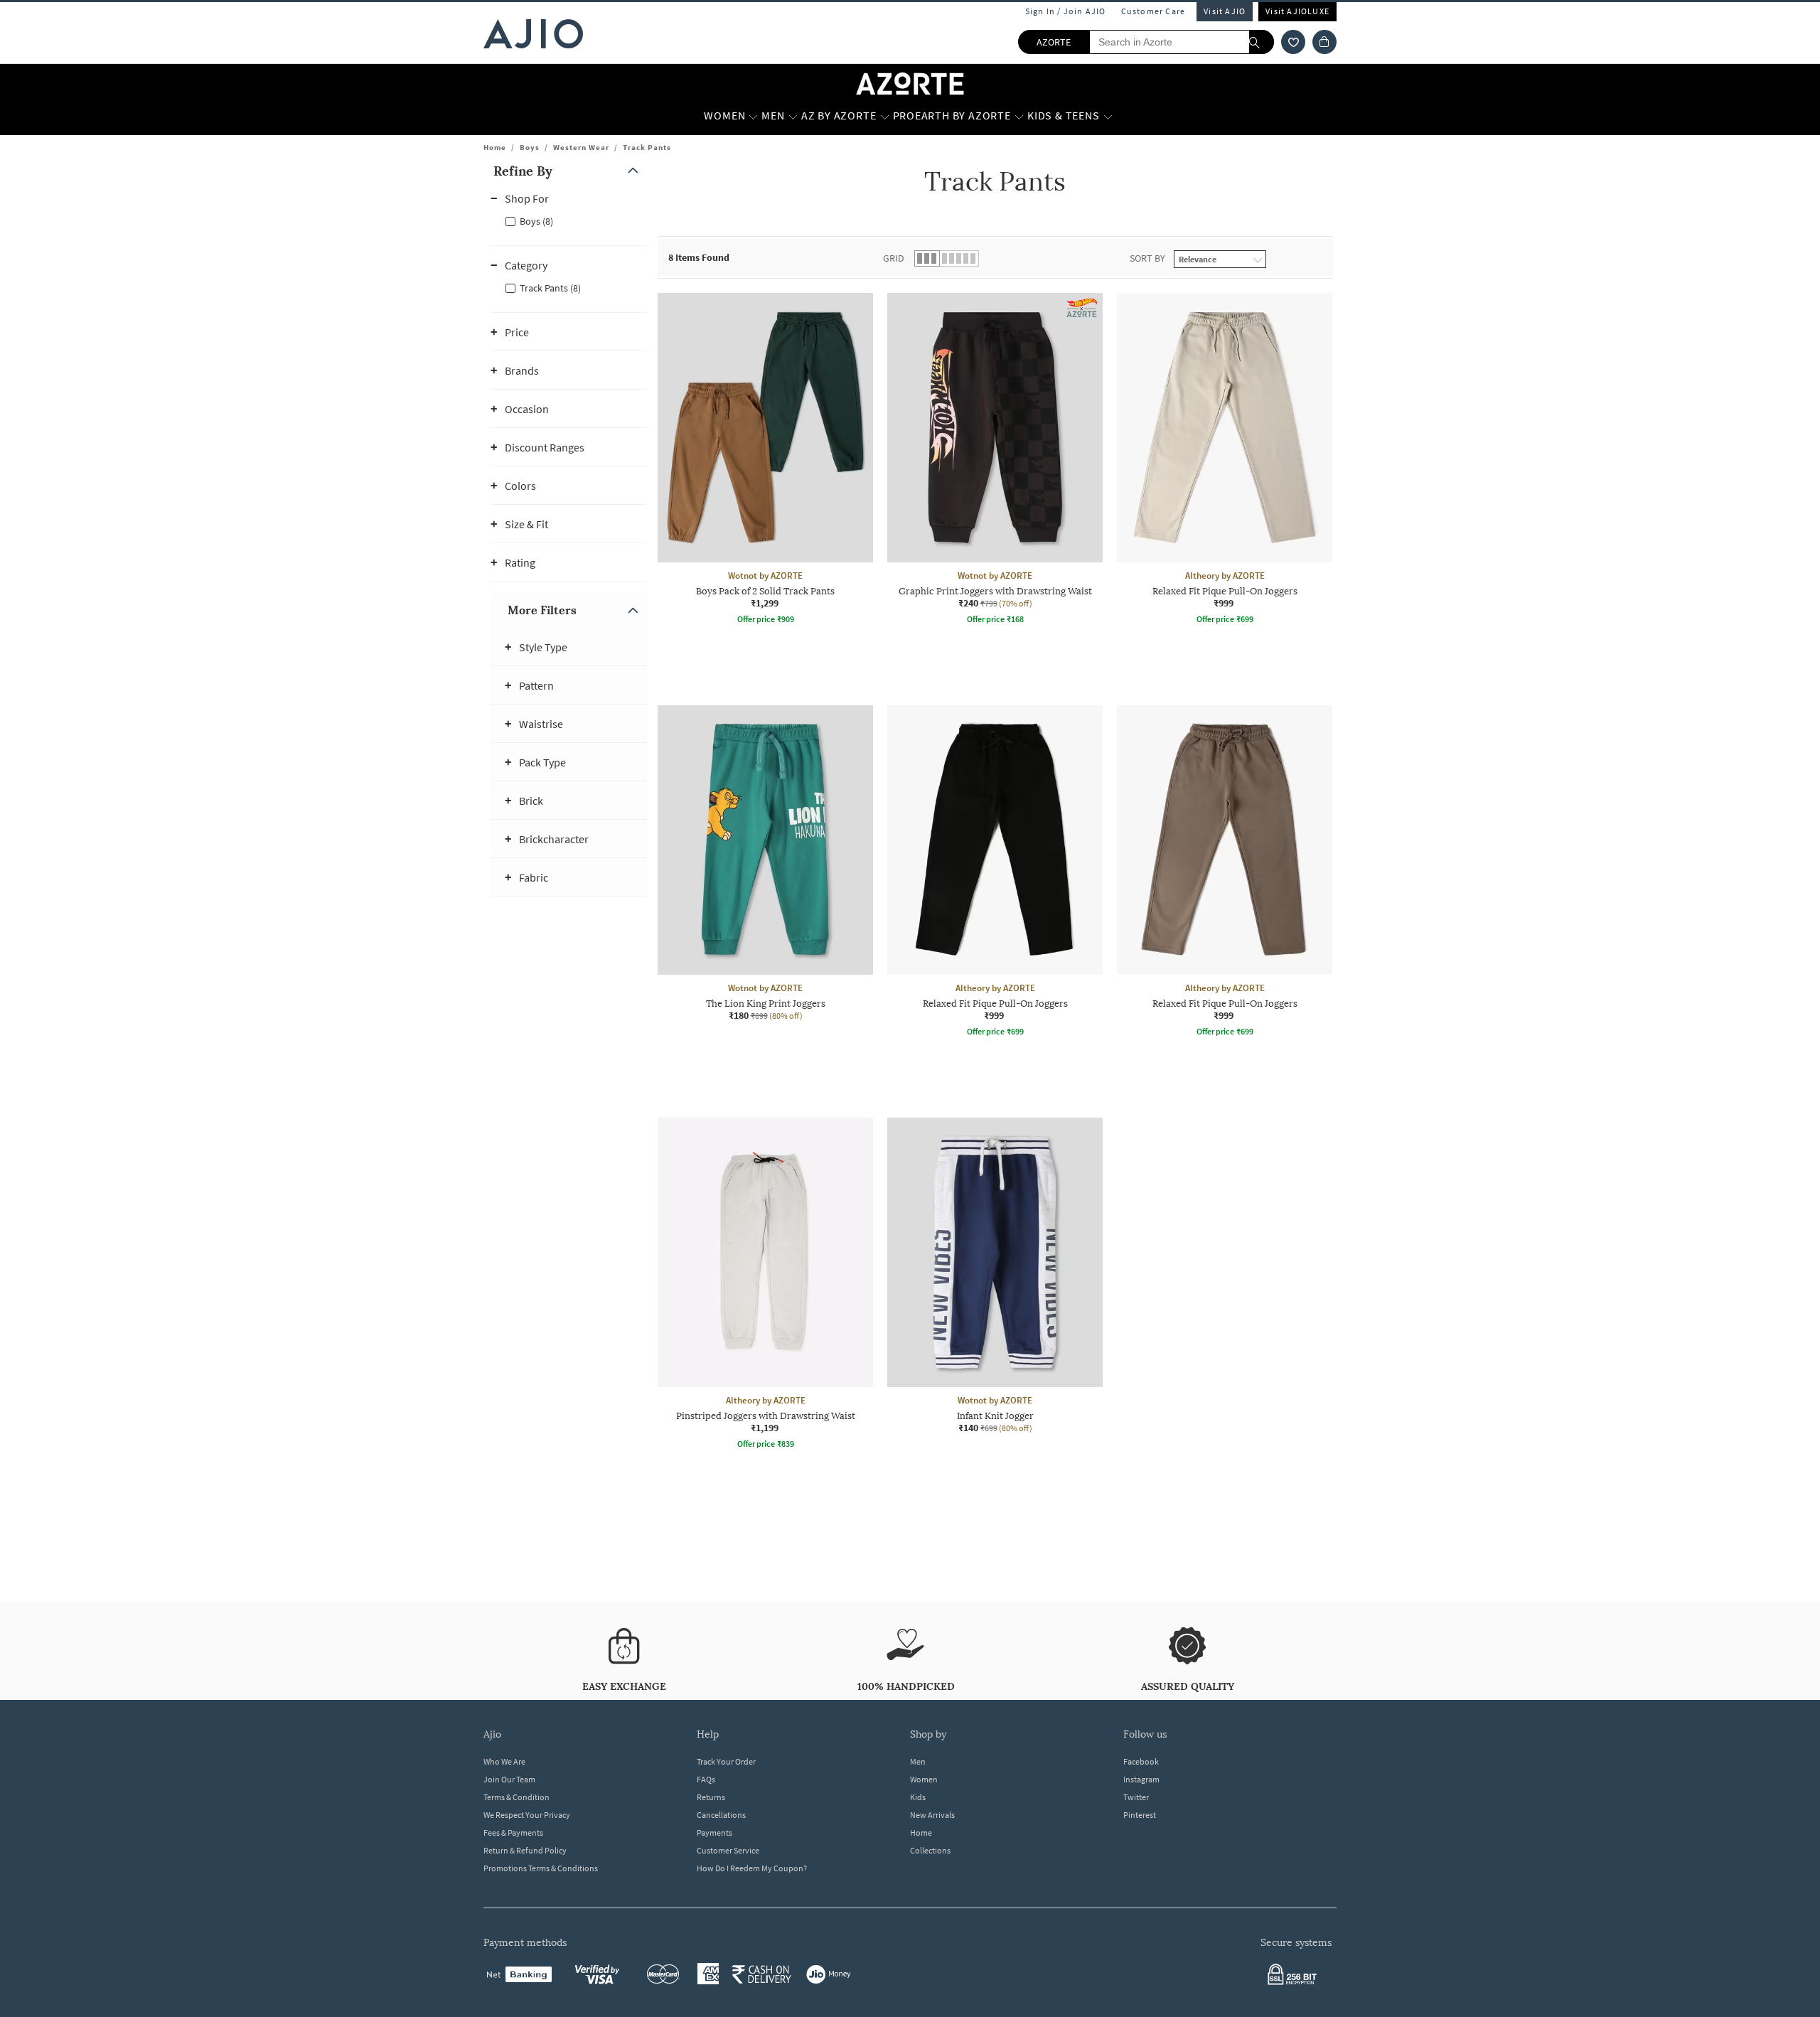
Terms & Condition (516, 1797)
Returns (711, 1797)
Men (918, 1761)
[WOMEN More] (753, 116)
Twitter (1136, 1797)
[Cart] (1324, 42)
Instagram (1141, 1779)
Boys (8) (536, 221)
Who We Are (504, 1761)
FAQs (706, 1779)
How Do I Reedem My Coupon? (752, 1868)
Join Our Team (509, 1779)
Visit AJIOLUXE (1297, 11)
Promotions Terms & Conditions (541, 1868)
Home (495, 147)
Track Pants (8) (550, 288)
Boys (530, 147)
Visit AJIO (1225, 11)
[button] (1293, 42)
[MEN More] (793, 116)
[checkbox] (569, 220)
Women (924, 1779)
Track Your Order (726, 1761)
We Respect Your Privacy (527, 1815)
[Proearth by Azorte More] (1019, 116)
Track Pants (647, 147)
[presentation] (1013, 911)
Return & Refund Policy (525, 1850)
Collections (930, 1850)
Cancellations (721, 1815)
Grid (894, 258)
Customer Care (1153, 11)
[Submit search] (1262, 42)
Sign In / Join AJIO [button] (1066, 11)
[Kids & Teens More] (1108, 116)
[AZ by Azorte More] (885, 116)
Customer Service (728, 1850)
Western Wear (581, 147)
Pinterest (1140, 1815)
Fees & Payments (513, 1833)
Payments (714, 1833)
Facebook (1141, 1761)
